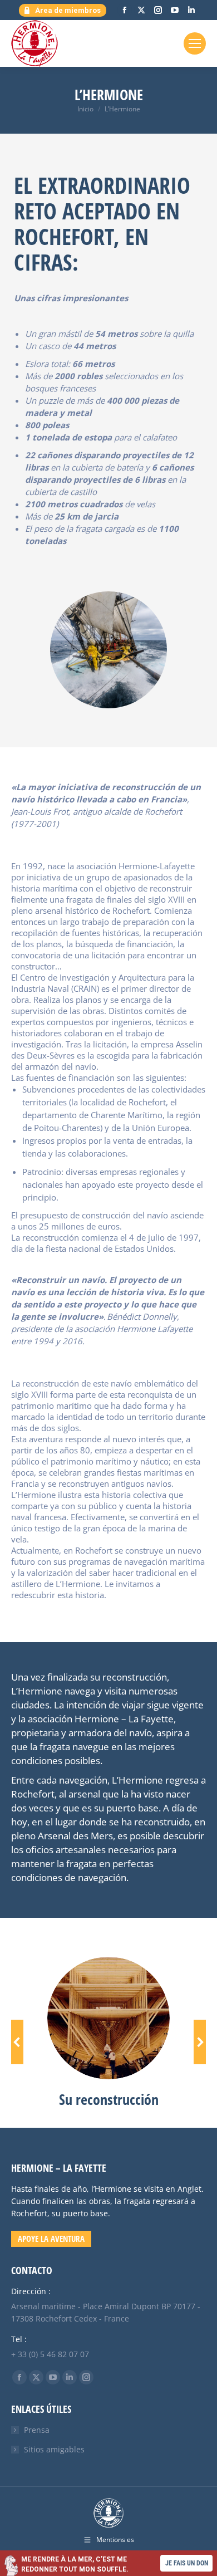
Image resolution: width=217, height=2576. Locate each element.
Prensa (37, 2430)
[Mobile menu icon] (195, 43)
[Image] (108, 2018)
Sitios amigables (54, 2449)
